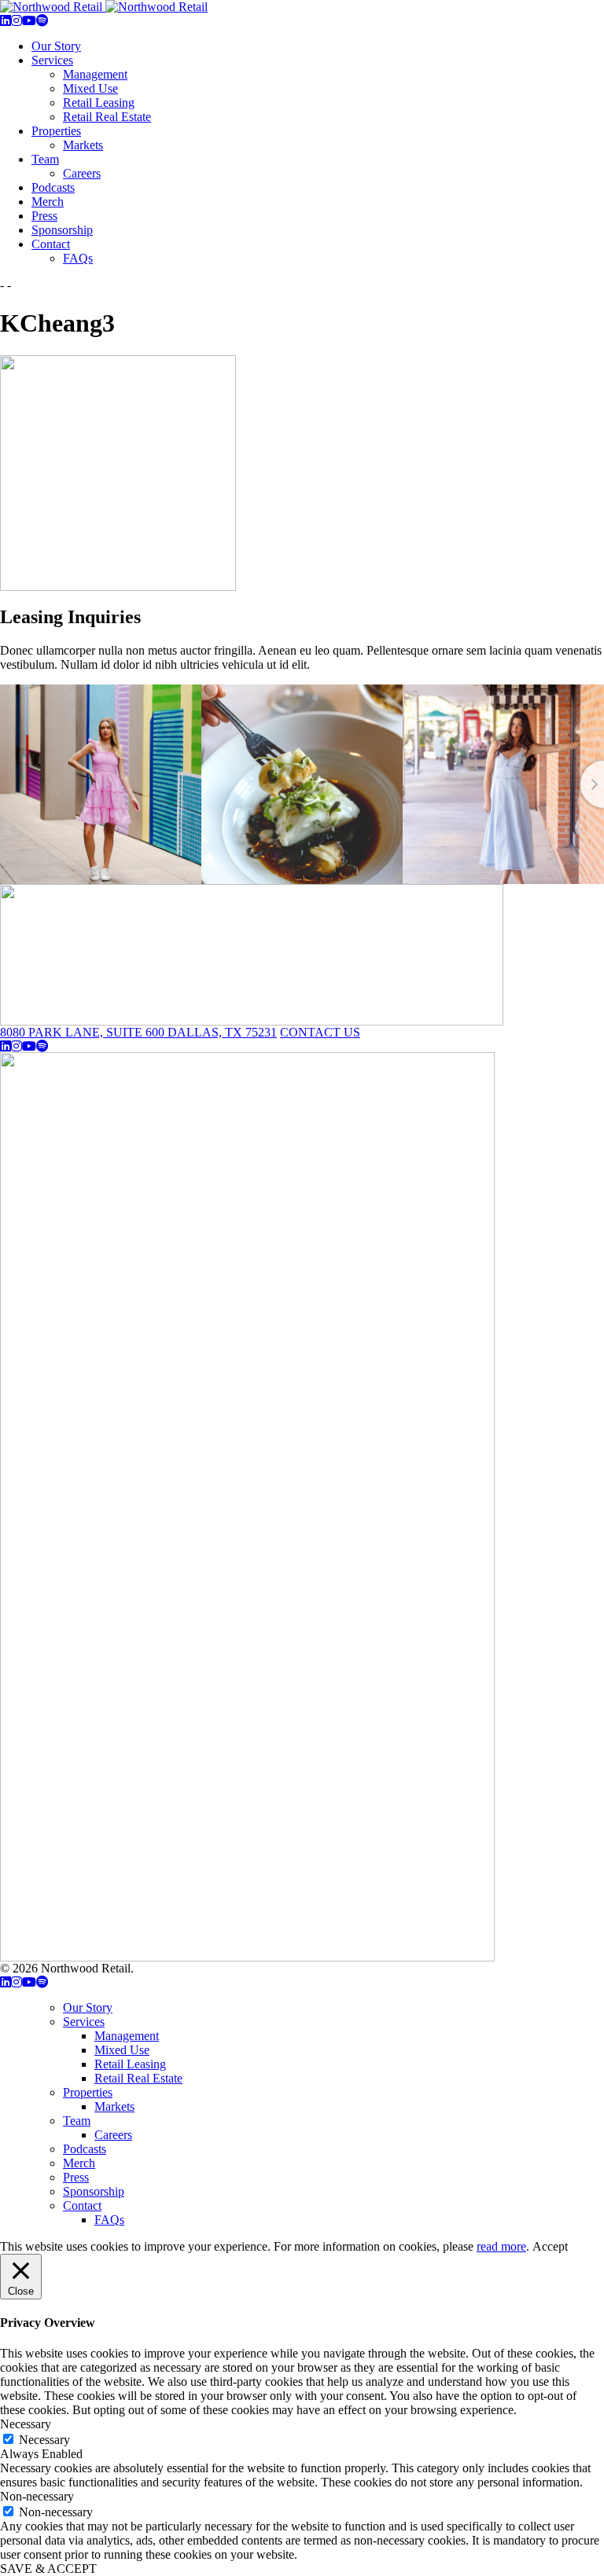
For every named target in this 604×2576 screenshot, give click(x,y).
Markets (83, 145)
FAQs (78, 258)
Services (52, 60)
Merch (48, 202)
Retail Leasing (99, 103)
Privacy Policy (173, 1968)
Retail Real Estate (107, 117)
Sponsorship (62, 230)
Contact (51, 244)
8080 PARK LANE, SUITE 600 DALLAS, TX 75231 (138, 1032)
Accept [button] (550, 2246)
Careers (82, 173)
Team (45, 159)
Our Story (56, 46)
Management (95, 74)
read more (501, 2246)
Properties (56, 131)
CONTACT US (320, 1032)
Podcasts (53, 187)
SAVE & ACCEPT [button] (48, 2569)
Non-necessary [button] (37, 2496)
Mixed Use (90, 88)
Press (44, 216)
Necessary (44, 2440)
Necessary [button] (26, 2424)
